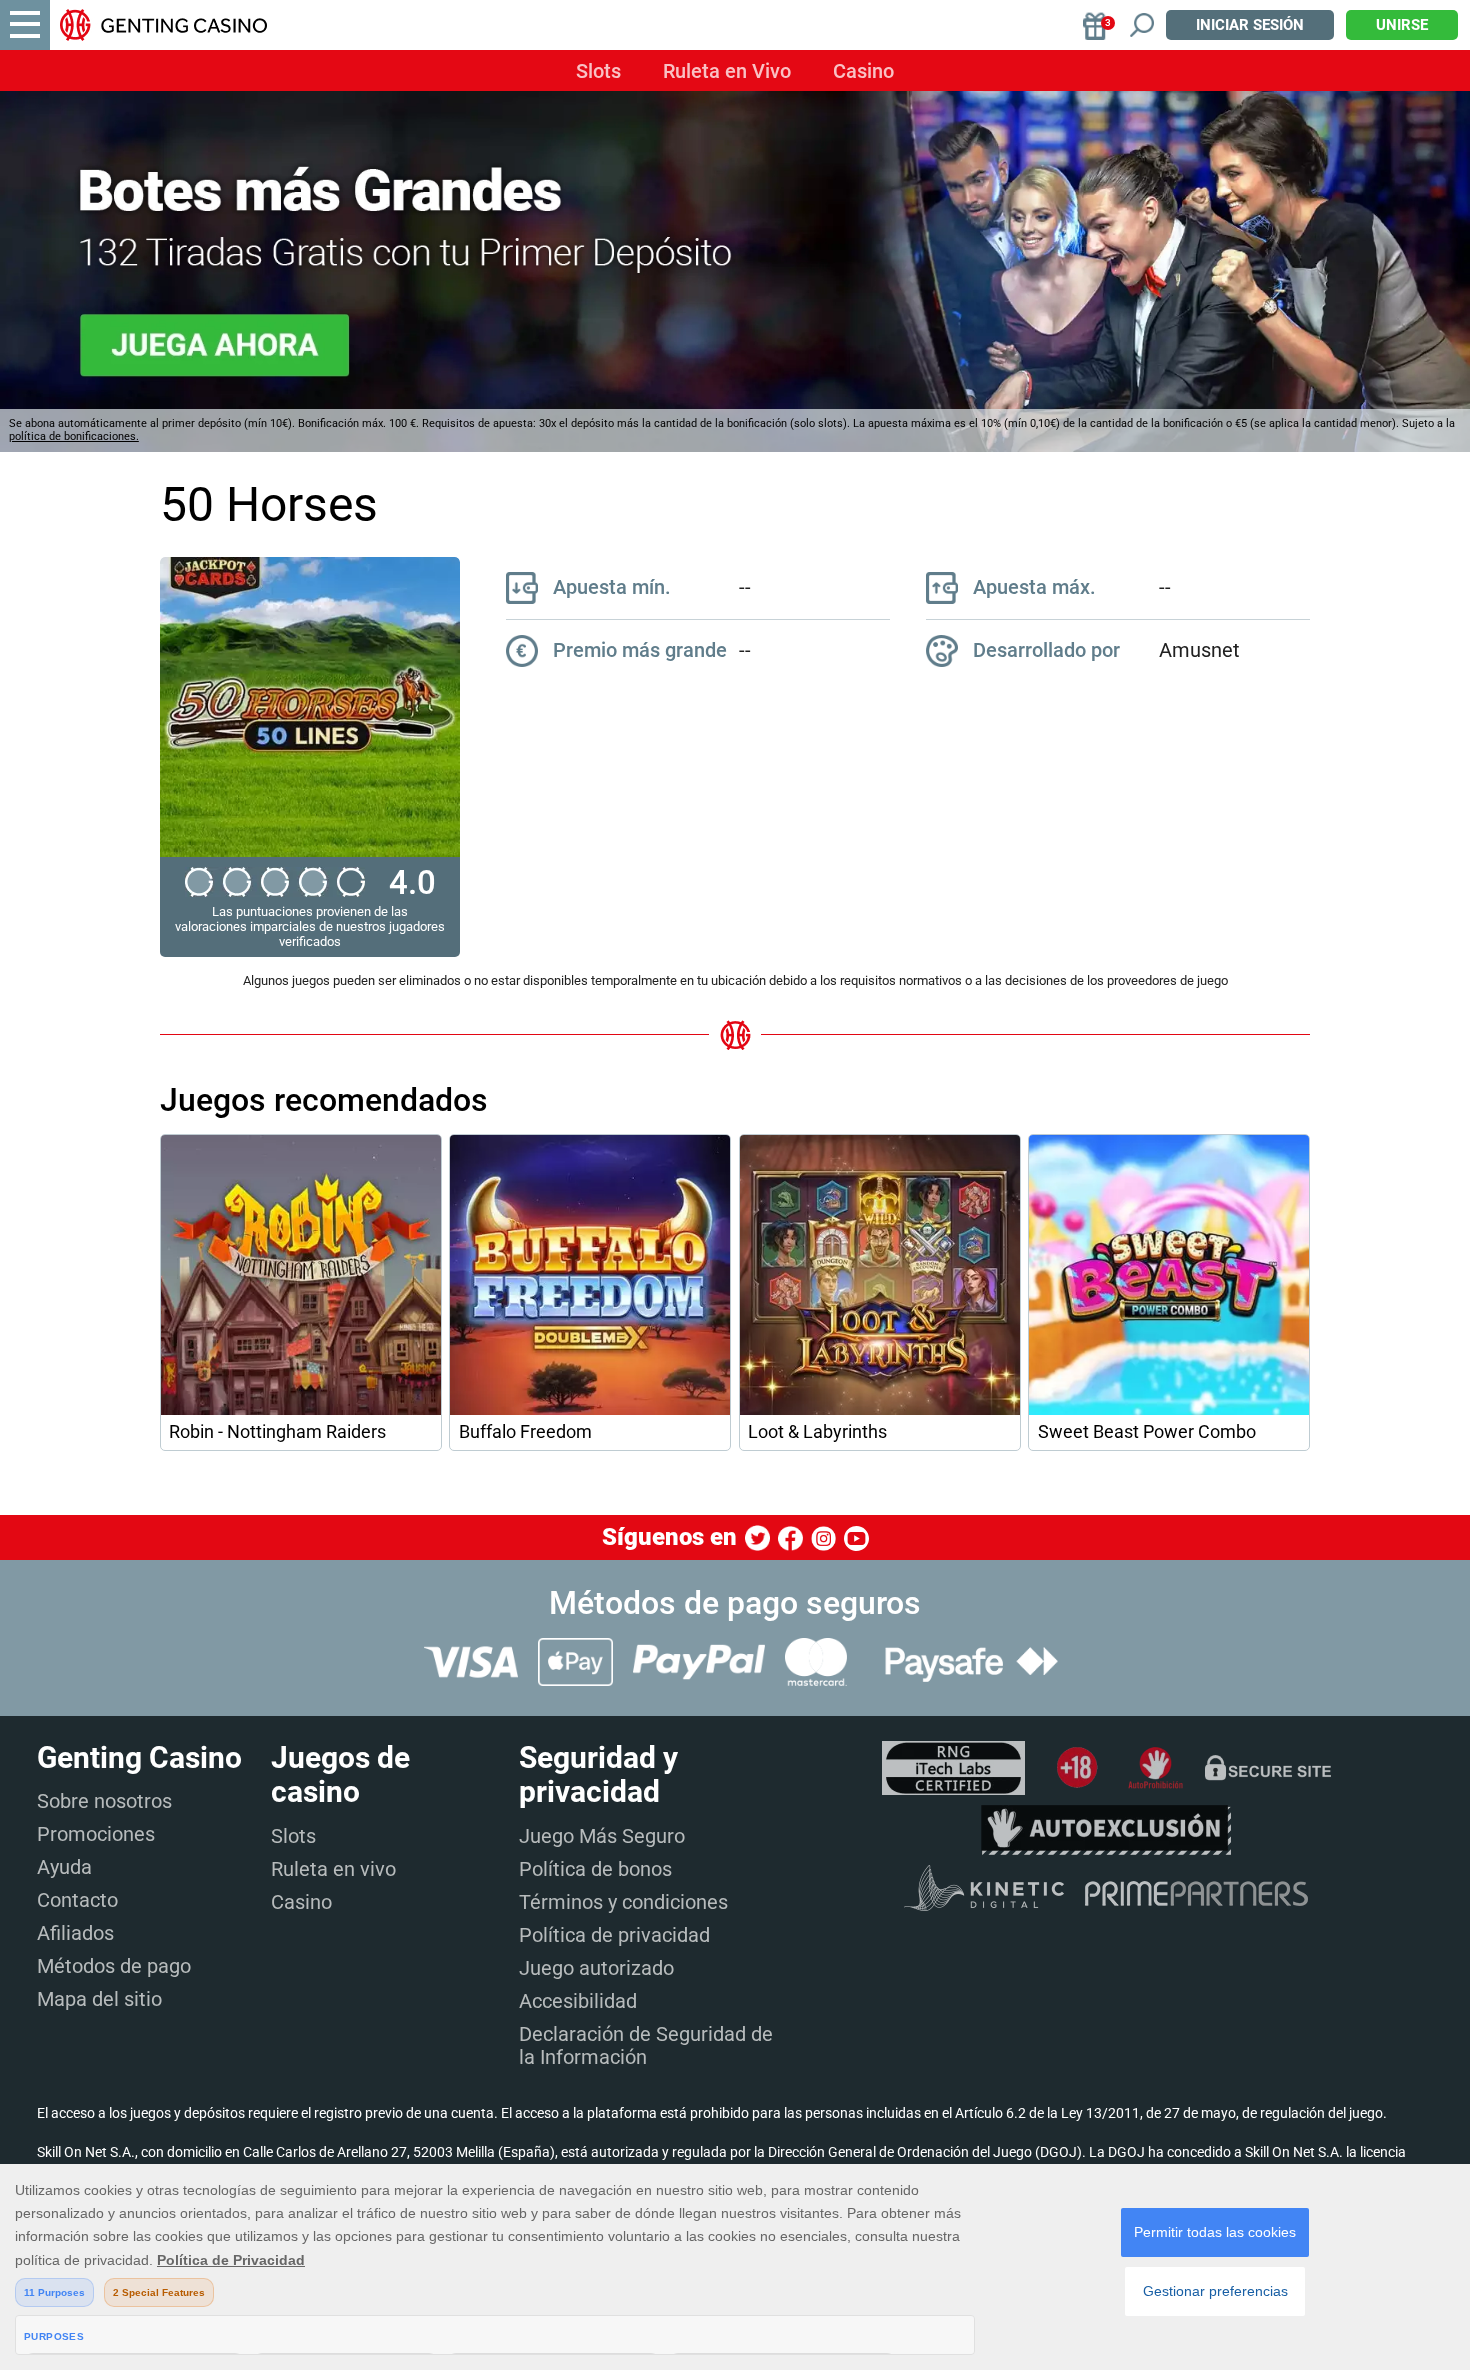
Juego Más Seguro (602, 1836)
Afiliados (75, 1933)
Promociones (96, 1834)
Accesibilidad (578, 2001)
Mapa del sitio (99, 1999)
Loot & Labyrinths (817, 1432)
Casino (863, 71)
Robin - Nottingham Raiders (277, 1432)
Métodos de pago (114, 1966)
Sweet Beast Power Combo (1147, 1432)
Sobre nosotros (104, 1801)
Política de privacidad (614, 1935)
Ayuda (64, 1867)
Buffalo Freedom (525, 1432)
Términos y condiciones (623, 1902)
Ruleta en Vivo (727, 71)
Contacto (77, 1900)
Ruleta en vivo (333, 1869)
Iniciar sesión (1250, 25)
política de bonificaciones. (74, 436)
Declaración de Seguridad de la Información (646, 2045)
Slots (598, 71)
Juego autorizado (596, 1968)
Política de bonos (595, 1869)
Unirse (1402, 25)
